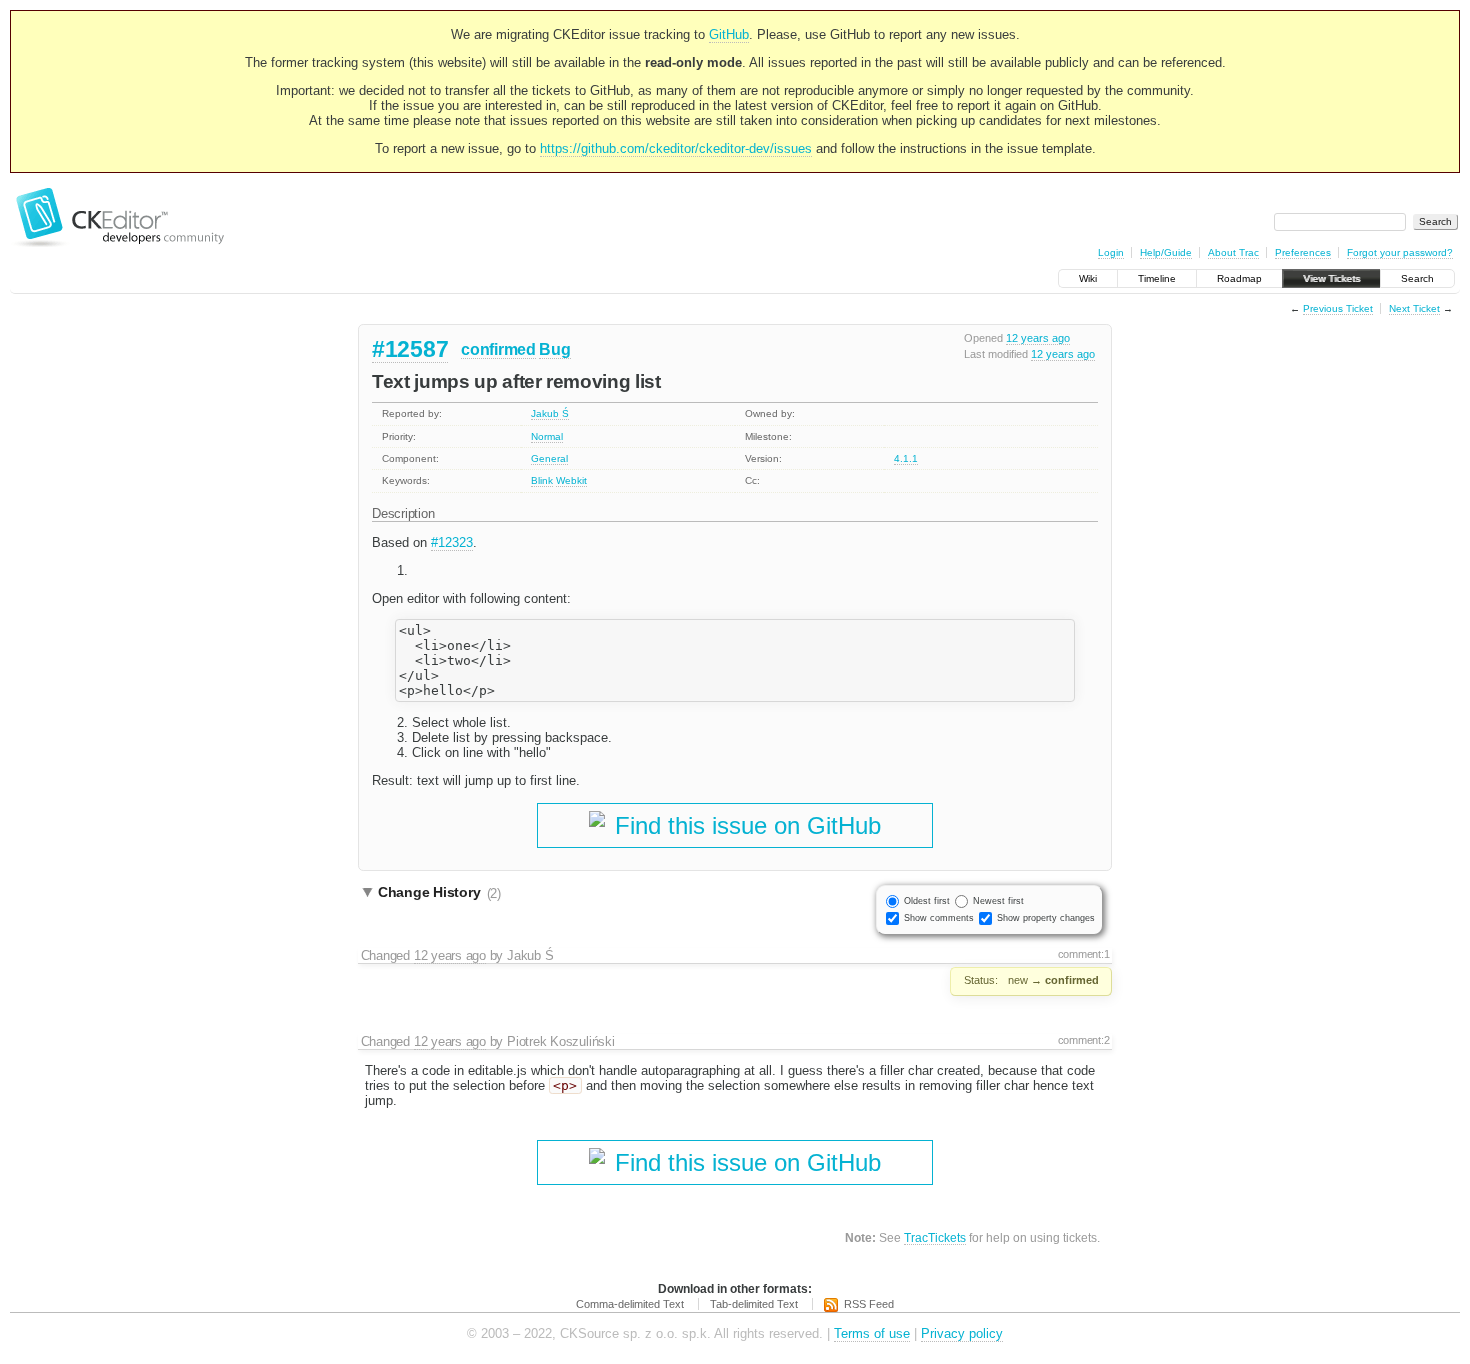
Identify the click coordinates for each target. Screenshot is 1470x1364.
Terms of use (872, 1333)
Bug (554, 349)
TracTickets (935, 1237)
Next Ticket (1414, 308)
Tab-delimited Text (754, 1304)
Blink (542, 480)
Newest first (998, 901)
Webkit (571, 480)
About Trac (1233, 252)
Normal (547, 436)
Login (1111, 252)
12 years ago (1038, 338)
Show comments (939, 918)
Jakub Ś (550, 413)
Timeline (1157, 278)
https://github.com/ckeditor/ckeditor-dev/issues (676, 148)
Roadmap (1239, 278)
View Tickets (1331, 278)
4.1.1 (906, 458)
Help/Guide (1166, 252)
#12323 (452, 542)
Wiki (1088, 278)
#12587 (410, 349)
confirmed (498, 349)
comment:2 (1084, 1040)
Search (1417, 278)
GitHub (729, 34)
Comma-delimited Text (630, 1304)
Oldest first (927, 901)
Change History (439, 893)
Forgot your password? (1400, 252)
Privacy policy (962, 1333)
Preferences (1303, 252)
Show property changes (1046, 918)
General (549, 458)
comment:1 (1084, 954)
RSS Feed (869, 1304)
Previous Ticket (1338, 308)
